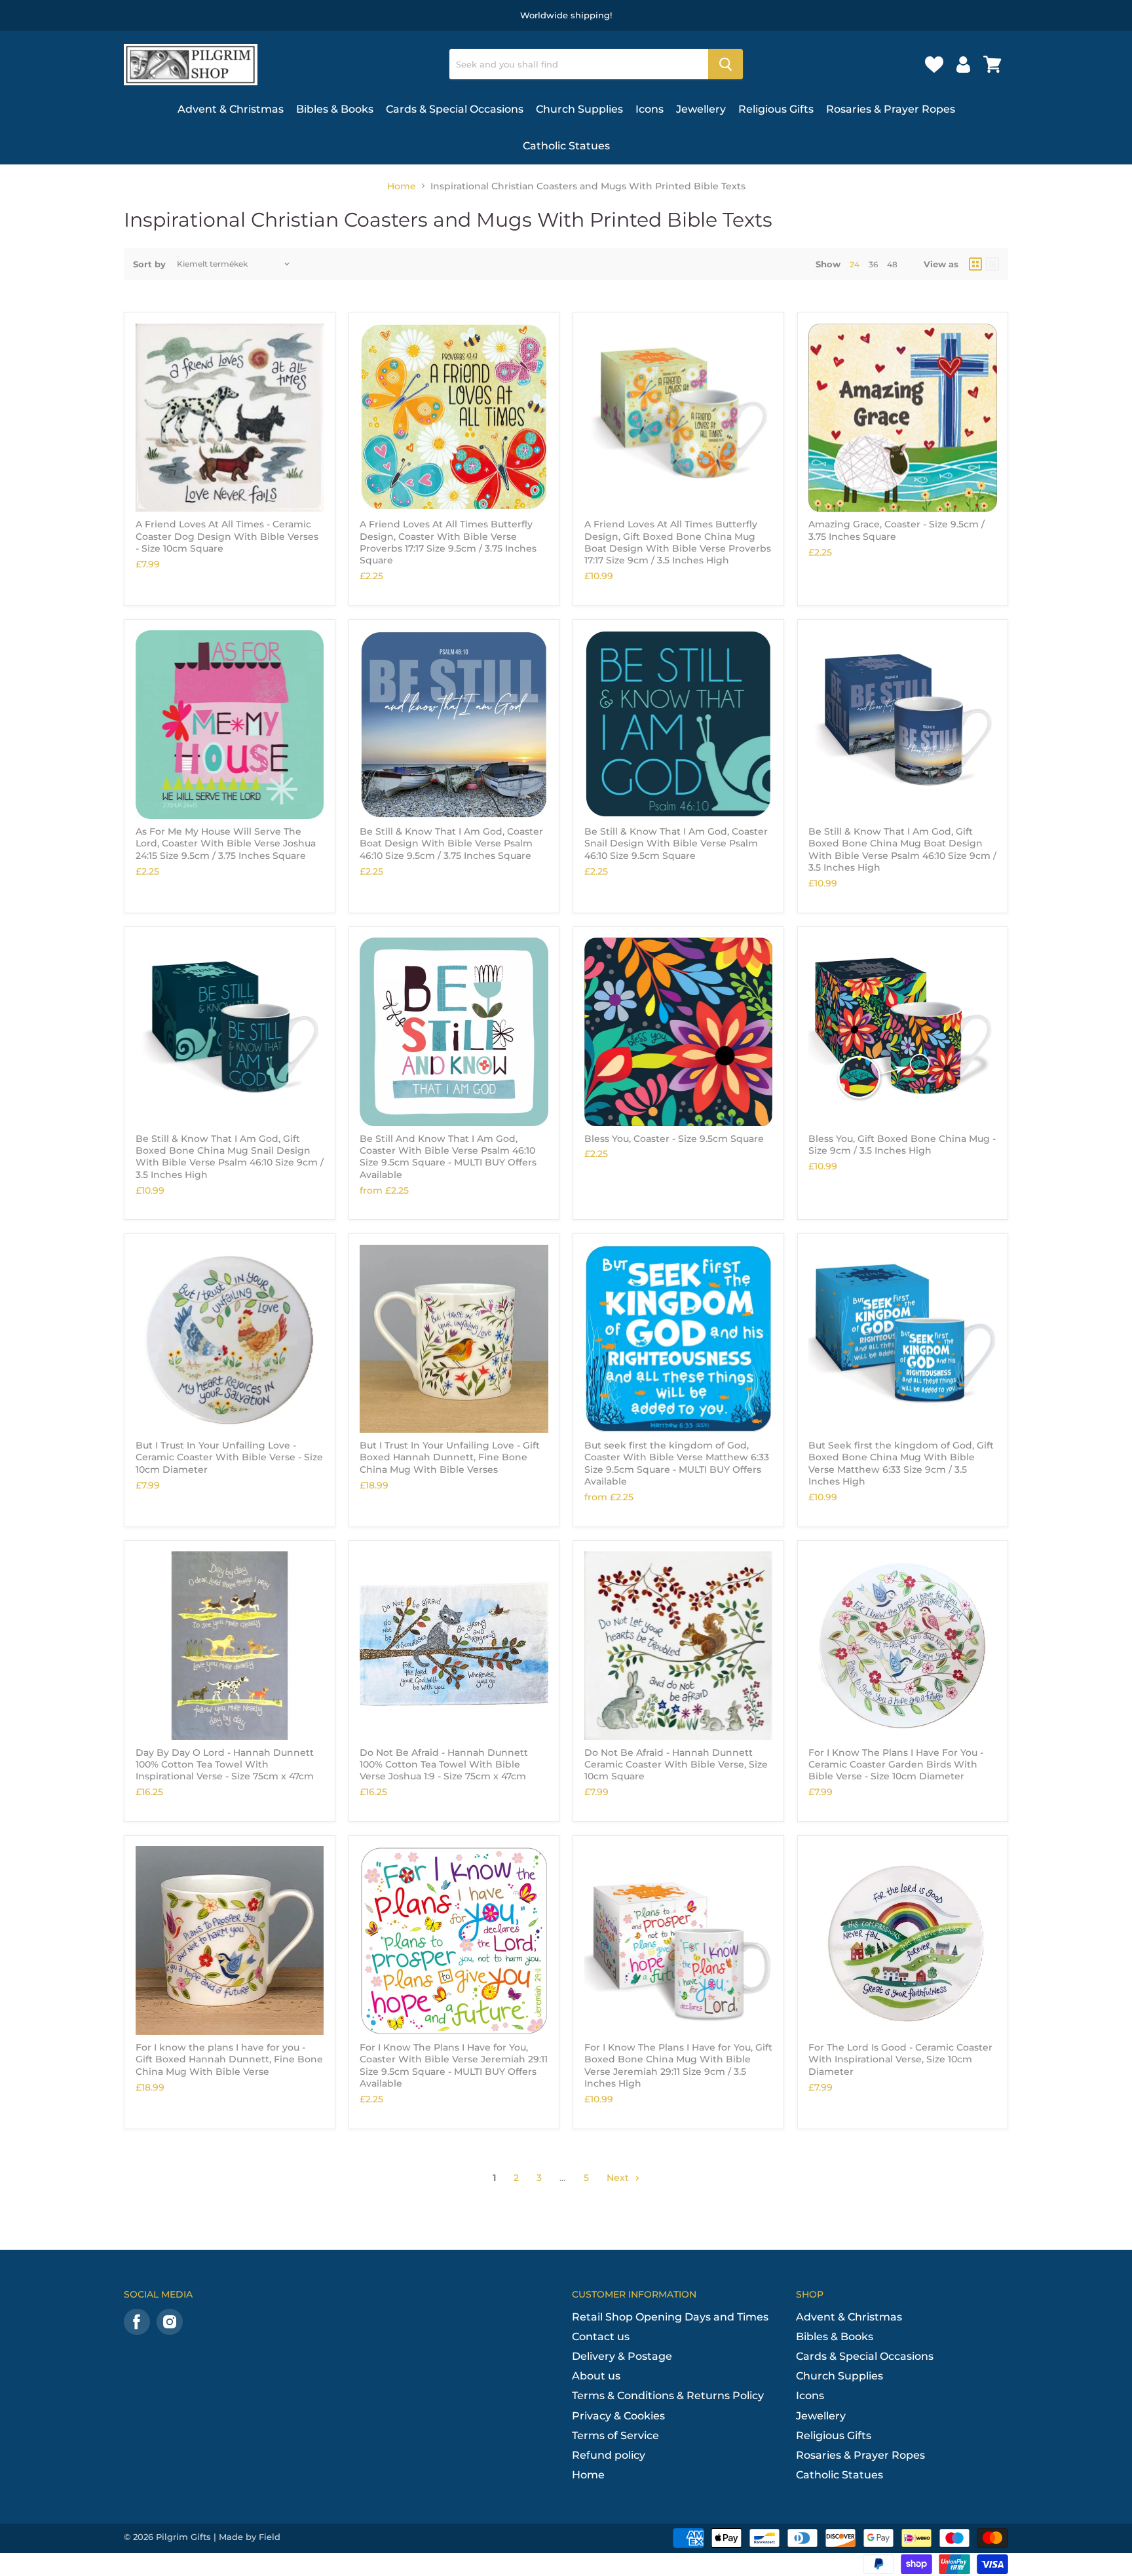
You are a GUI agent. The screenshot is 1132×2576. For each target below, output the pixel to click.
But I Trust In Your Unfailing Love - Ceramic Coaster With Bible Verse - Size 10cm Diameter (229, 1457)
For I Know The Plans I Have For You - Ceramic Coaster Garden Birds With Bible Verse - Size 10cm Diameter (896, 1765)
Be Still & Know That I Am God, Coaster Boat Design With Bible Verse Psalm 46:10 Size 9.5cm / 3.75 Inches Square (451, 843)
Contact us (601, 2337)
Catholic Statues (566, 146)
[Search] (726, 64)
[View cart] (992, 64)
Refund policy (609, 2455)
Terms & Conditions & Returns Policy (668, 2396)
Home (402, 186)
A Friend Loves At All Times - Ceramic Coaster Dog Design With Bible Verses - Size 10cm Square (227, 536)
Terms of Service (615, 2435)
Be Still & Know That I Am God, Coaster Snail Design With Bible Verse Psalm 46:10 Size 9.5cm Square (676, 843)
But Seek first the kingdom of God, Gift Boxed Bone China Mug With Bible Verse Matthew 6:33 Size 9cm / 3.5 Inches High (901, 1463)
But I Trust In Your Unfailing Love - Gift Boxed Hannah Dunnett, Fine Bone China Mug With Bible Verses (450, 1457)
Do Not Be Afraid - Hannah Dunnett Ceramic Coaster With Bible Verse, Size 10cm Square (676, 1765)
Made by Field (250, 2537)
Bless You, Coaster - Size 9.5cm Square (674, 1139)
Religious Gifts (776, 109)
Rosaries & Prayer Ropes (891, 109)
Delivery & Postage (622, 2356)
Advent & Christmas (231, 109)
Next (619, 2178)
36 (873, 264)
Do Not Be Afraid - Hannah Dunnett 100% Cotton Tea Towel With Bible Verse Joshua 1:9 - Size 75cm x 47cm (444, 1765)
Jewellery (701, 109)
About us (596, 2376)
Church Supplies (579, 109)
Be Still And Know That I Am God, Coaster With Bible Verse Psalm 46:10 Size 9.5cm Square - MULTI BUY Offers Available (448, 1157)
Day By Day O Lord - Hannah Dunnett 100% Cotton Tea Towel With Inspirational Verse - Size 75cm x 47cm (225, 1765)
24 (855, 264)
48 (892, 264)
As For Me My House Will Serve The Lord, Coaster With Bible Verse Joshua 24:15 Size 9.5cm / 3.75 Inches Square (226, 843)
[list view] (992, 264)
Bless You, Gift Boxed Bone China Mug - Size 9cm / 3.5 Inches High (902, 1145)
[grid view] (975, 264)
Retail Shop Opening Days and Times (670, 2317)
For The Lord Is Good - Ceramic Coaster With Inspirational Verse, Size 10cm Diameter (900, 2059)
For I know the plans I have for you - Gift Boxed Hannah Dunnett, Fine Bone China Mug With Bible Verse (229, 2059)
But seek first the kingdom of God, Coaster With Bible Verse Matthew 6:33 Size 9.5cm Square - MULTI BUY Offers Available (677, 1463)
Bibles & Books (335, 109)
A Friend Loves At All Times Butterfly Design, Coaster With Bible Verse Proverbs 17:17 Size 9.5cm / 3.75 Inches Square (448, 542)
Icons (650, 109)
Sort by (149, 264)
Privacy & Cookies (618, 2416)
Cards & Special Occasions (455, 109)
